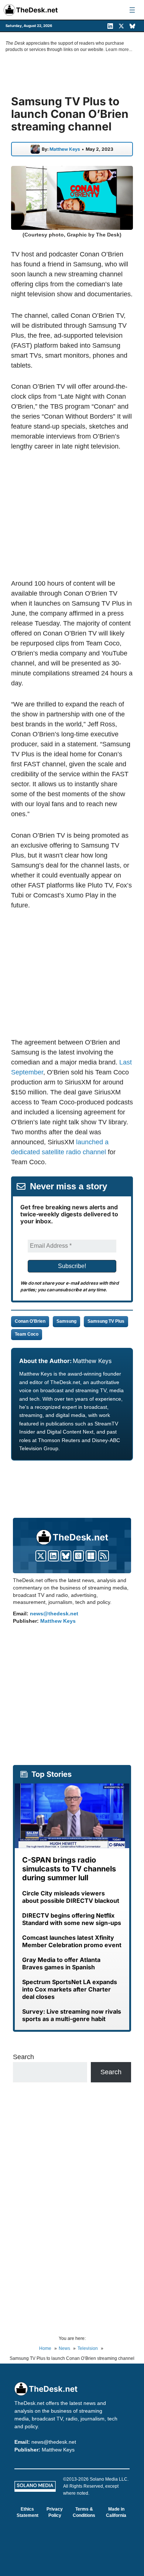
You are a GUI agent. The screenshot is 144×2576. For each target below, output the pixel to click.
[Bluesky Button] (66, 1556)
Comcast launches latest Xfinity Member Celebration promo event (72, 1941)
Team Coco (27, 1334)
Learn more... (119, 50)
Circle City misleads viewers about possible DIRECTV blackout (71, 1897)
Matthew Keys (65, 149)
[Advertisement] (73, 515)
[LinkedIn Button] (53, 1556)
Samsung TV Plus (106, 1321)
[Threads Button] (78, 1556)
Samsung (66, 1321)
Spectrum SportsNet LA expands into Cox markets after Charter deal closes (70, 1989)
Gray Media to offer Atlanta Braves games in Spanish (61, 1963)
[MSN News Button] (91, 1556)
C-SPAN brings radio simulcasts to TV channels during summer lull (69, 1869)
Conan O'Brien (30, 1321)
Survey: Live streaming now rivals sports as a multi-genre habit (72, 2015)
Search (23, 2057)
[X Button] (41, 1556)
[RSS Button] (104, 1556)
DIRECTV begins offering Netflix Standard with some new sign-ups (72, 1919)
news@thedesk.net (54, 1614)
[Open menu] (132, 10)
